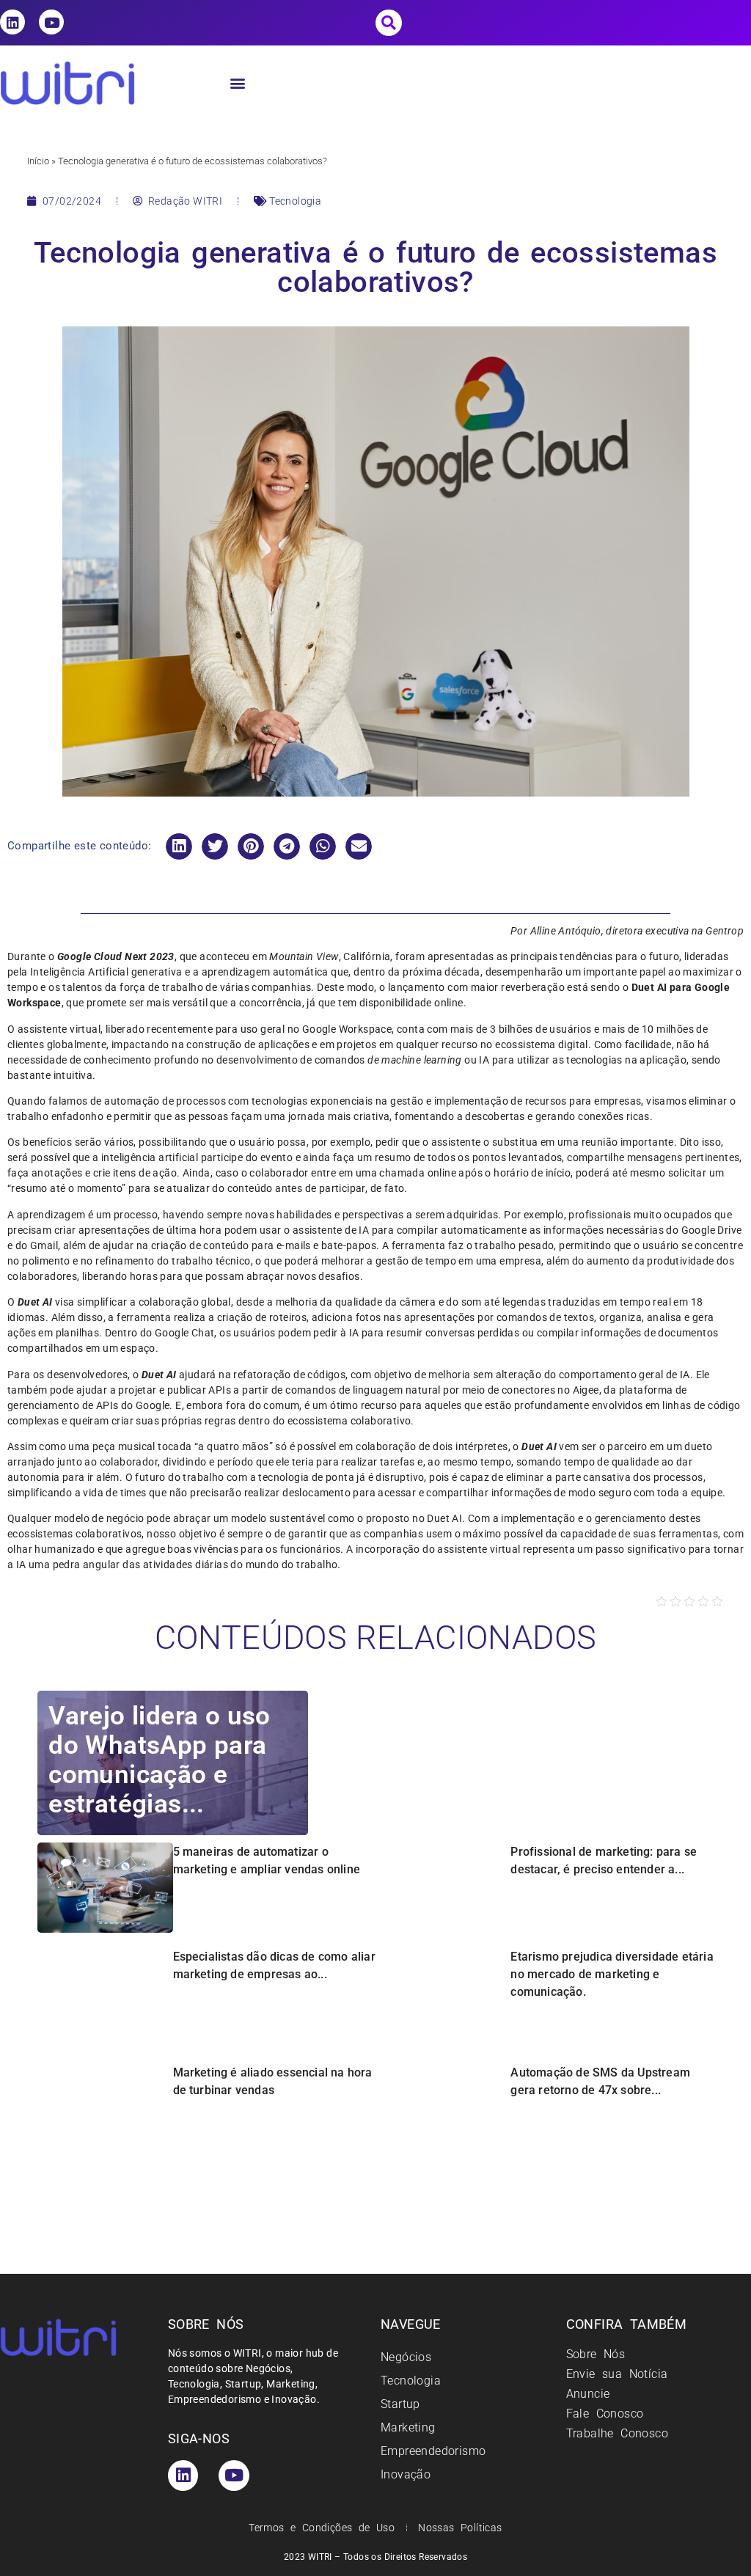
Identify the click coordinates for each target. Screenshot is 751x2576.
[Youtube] (51, 22)
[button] (389, 23)
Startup (400, 2404)
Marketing (408, 2427)
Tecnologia (295, 201)
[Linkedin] (12, 22)
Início (38, 161)
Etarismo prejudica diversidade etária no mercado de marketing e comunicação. (612, 1974)
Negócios (406, 2357)
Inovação (406, 2474)
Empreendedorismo (433, 2451)
